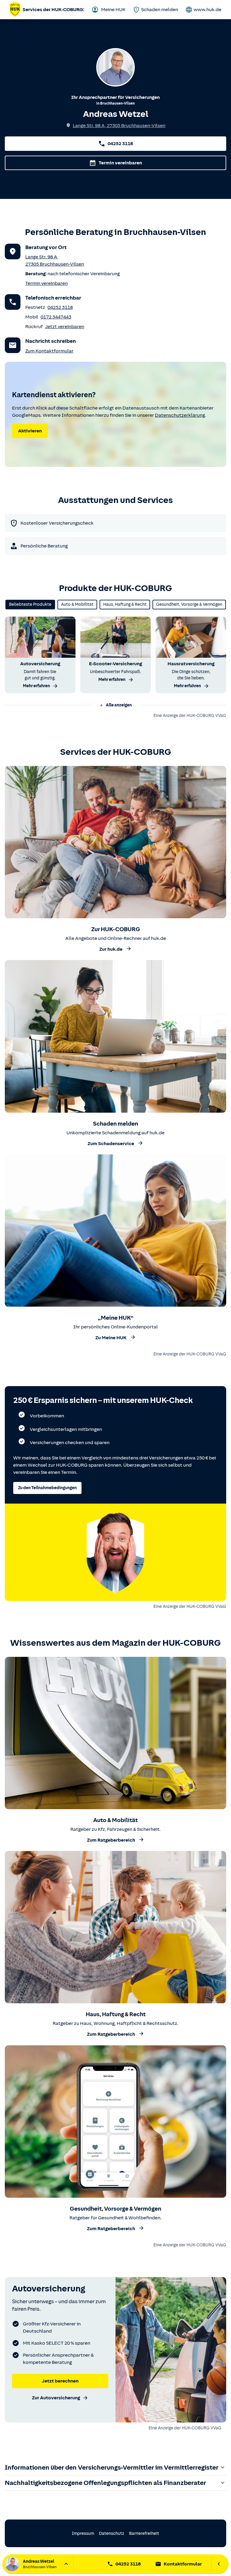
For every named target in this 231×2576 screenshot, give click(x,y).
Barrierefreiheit (144, 2533)
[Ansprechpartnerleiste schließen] (219, 2564)
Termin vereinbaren (120, 163)
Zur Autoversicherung (56, 2398)
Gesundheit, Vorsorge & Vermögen (189, 604)
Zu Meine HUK (111, 1338)
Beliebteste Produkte (30, 604)
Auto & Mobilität (77, 604)
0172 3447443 (56, 317)
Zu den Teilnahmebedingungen (47, 1488)
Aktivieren (30, 431)
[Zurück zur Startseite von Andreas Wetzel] (15, 10)
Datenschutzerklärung (180, 415)
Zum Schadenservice (111, 1144)
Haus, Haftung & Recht (125, 604)
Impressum (83, 2533)
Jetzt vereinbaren (65, 327)
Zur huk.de (111, 949)
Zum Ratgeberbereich (111, 1840)
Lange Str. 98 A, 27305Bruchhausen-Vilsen (119, 126)
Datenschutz (112, 2533)
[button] (115, 705)
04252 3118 (120, 144)
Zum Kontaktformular (49, 351)
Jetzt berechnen (60, 2381)
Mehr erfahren (36, 686)
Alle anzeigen (119, 705)
